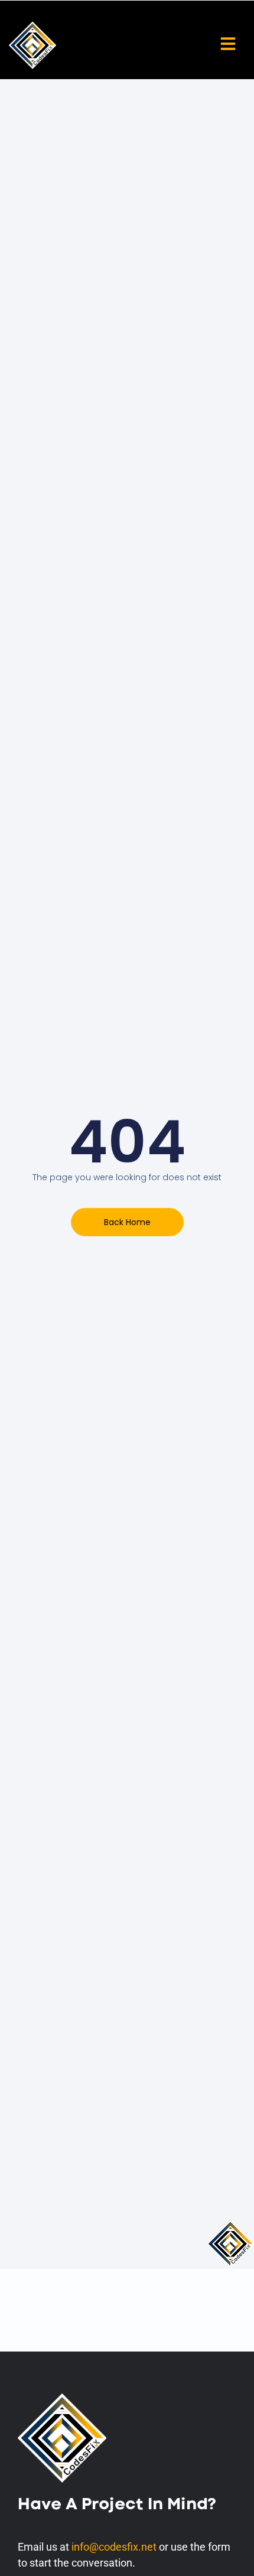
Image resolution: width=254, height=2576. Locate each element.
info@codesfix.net (114, 2547)
